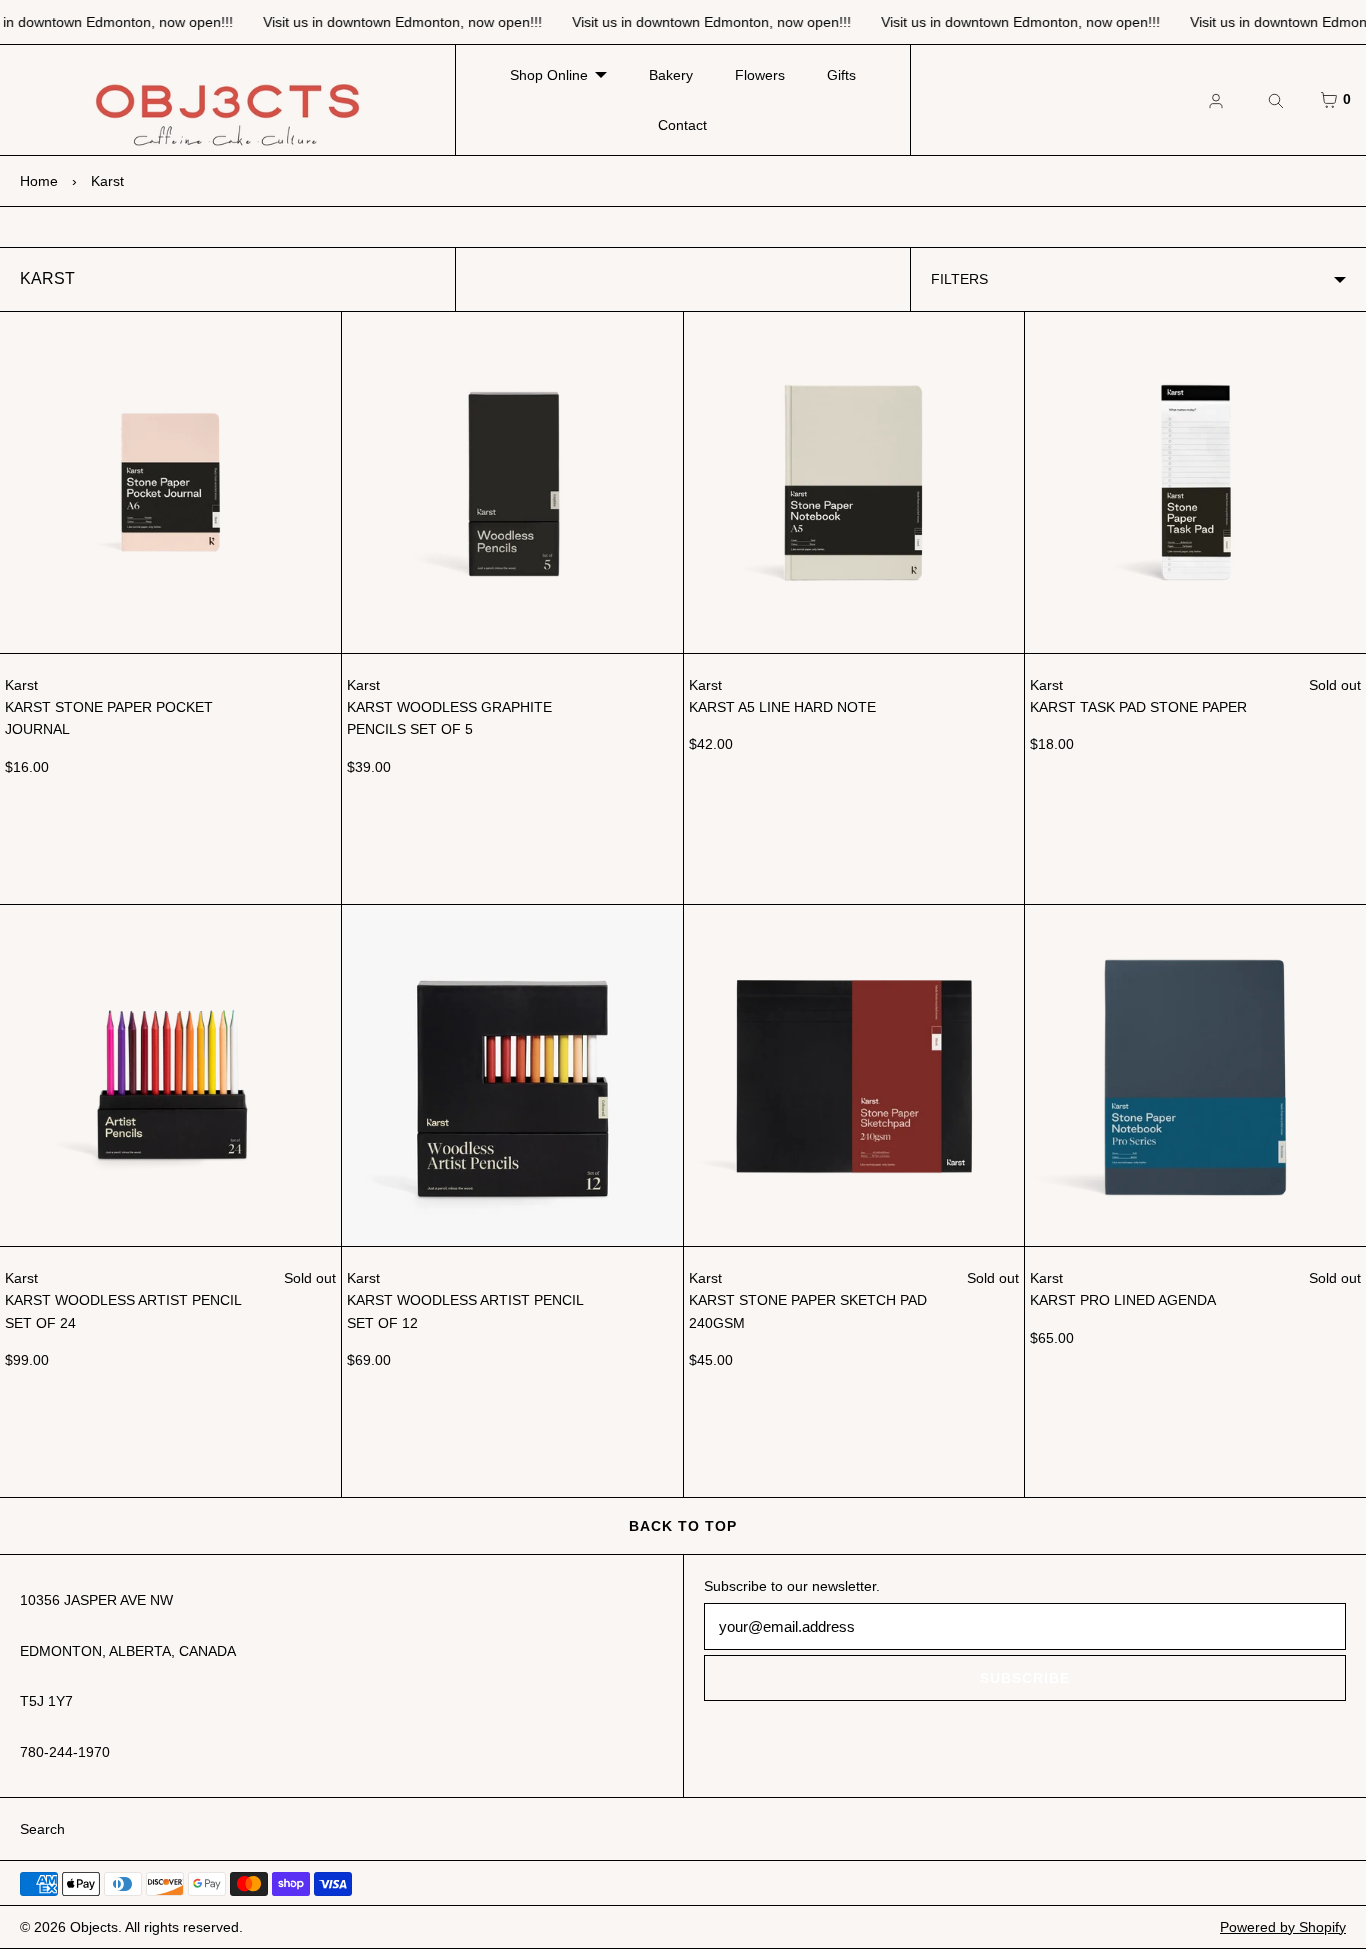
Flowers (760, 75)
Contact (682, 125)
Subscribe (1025, 1678)
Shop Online (549, 75)
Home (39, 181)
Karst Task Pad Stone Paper (1138, 707)
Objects (94, 1927)
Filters (959, 279)
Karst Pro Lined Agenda (1123, 1300)
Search (42, 1829)
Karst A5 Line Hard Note (782, 707)
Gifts (841, 75)
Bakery (671, 75)
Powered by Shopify (1283, 1927)
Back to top (683, 1526)
